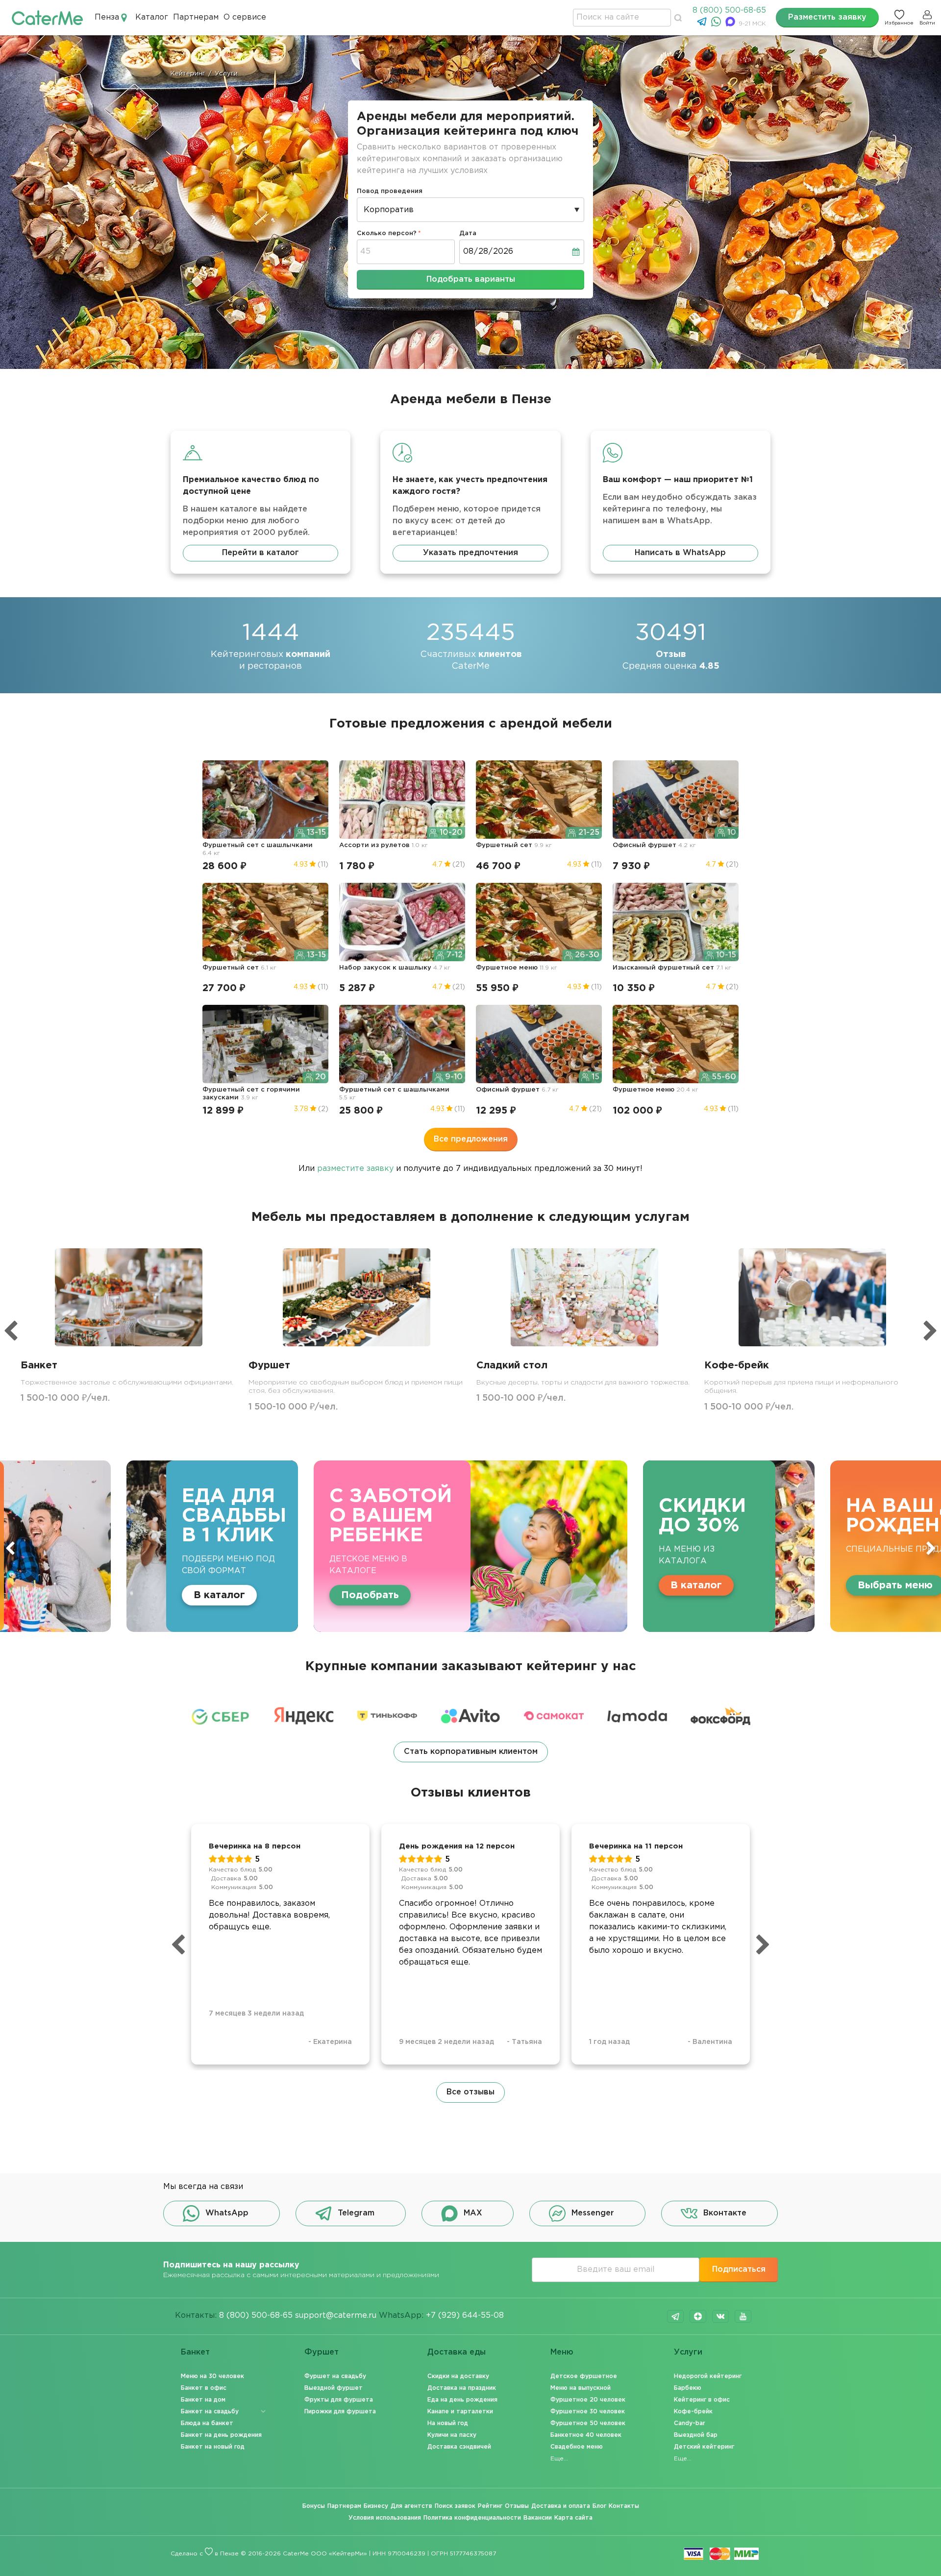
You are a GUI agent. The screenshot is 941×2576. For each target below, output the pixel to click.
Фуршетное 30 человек (588, 2412)
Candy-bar (690, 2423)
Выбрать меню (637, 1585)
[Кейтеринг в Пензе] (47, 17)
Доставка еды (457, 2352)
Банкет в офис (204, 2388)
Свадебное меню (577, 2447)
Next (931, 1548)
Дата (468, 233)
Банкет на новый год (213, 2447)
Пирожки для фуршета (340, 2412)
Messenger (593, 2213)
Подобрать (112, 1595)
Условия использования (385, 2518)
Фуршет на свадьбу (335, 2376)
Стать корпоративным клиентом (471, 1752)
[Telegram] (703, 24)
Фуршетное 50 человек (588, 2423)
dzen (698, 2316)
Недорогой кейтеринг (708, 2376)
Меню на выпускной (581, 2388)
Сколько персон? (387, 233)
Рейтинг (490, 2506)
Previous (10, 1548)
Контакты (624, 2506)
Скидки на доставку (458, 2376)
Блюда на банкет (207, 2423)
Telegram (356, 2213)
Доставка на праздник (462, 2388)
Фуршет (322, 2352)
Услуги (688, 2352)
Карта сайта (573, 2518)
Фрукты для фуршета (339, 2400)
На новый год (448, 2423)
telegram (675, 2316)
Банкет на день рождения (221, 2435)
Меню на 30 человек (212, 2376)
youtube (743, 2316)
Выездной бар (696, 2435)
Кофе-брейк (693, 2412)
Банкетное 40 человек (586, 2435)
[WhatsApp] (717, 24)
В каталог (438, 1585)
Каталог (152, 17)
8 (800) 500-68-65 (729, 11)
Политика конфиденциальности (472, 2518)
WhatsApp (227, 2213)
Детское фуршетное (584, 2376)
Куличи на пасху (452, 2435)
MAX (473, 2213)
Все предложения (471, 1139)
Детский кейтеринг (704, 2447)
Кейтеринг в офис (702, 2400)
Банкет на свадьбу (210, 2412)
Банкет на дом (203, 2400)
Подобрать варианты (471, 279)
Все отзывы (470, 2092)
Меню (562, 2352)
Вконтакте (725, 2213)
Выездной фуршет (334, 2388)
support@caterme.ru (336, 2316)
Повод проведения (390, 191)
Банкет (195, 2352)
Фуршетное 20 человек (588, 2400)
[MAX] (731, 24)
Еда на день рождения (462, 2400)
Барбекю (688, 2388)
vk (720, 2316)
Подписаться (739, 2270)
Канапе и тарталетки (460, 2412)
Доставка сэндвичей (459, 2447)
